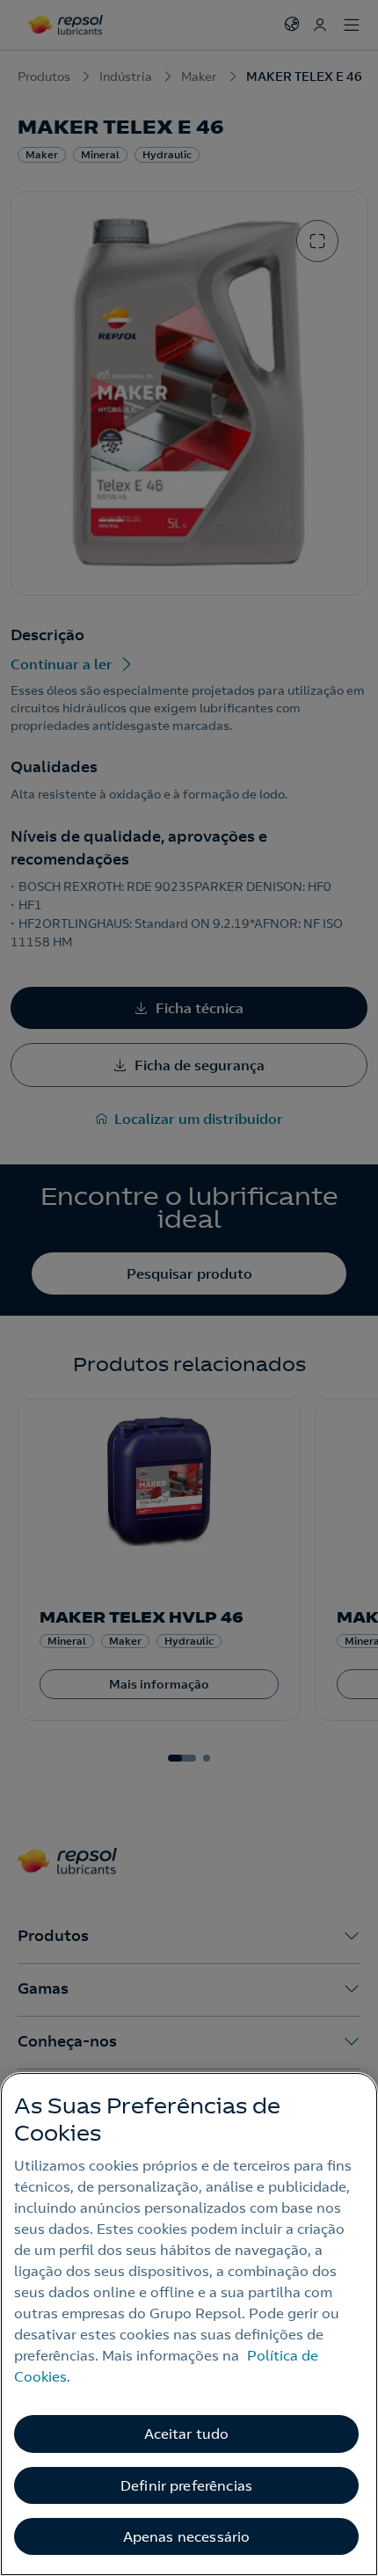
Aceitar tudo (187, 2434)
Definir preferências (186, 2485)
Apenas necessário (187, 2536)
